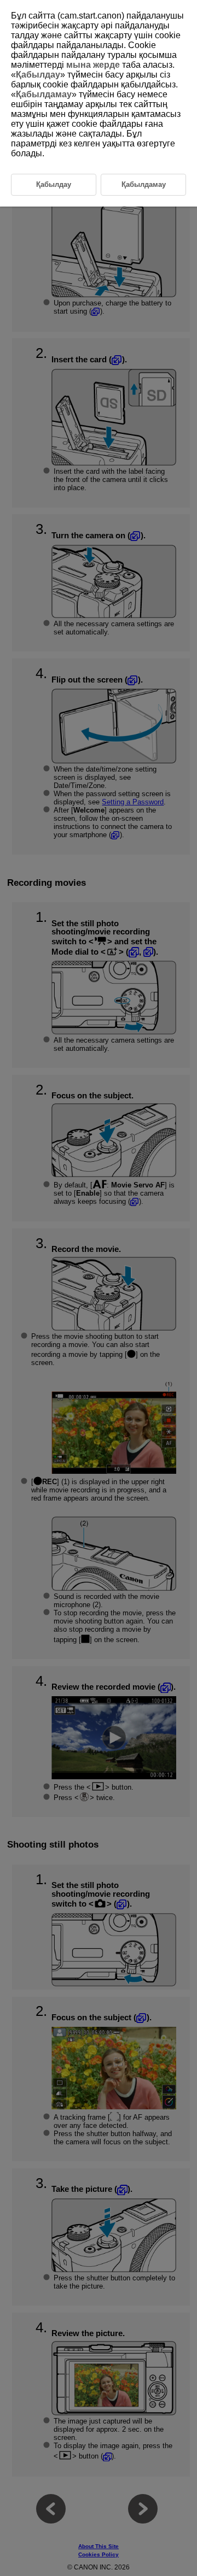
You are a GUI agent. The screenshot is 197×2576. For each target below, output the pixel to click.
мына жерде (93, 65)
